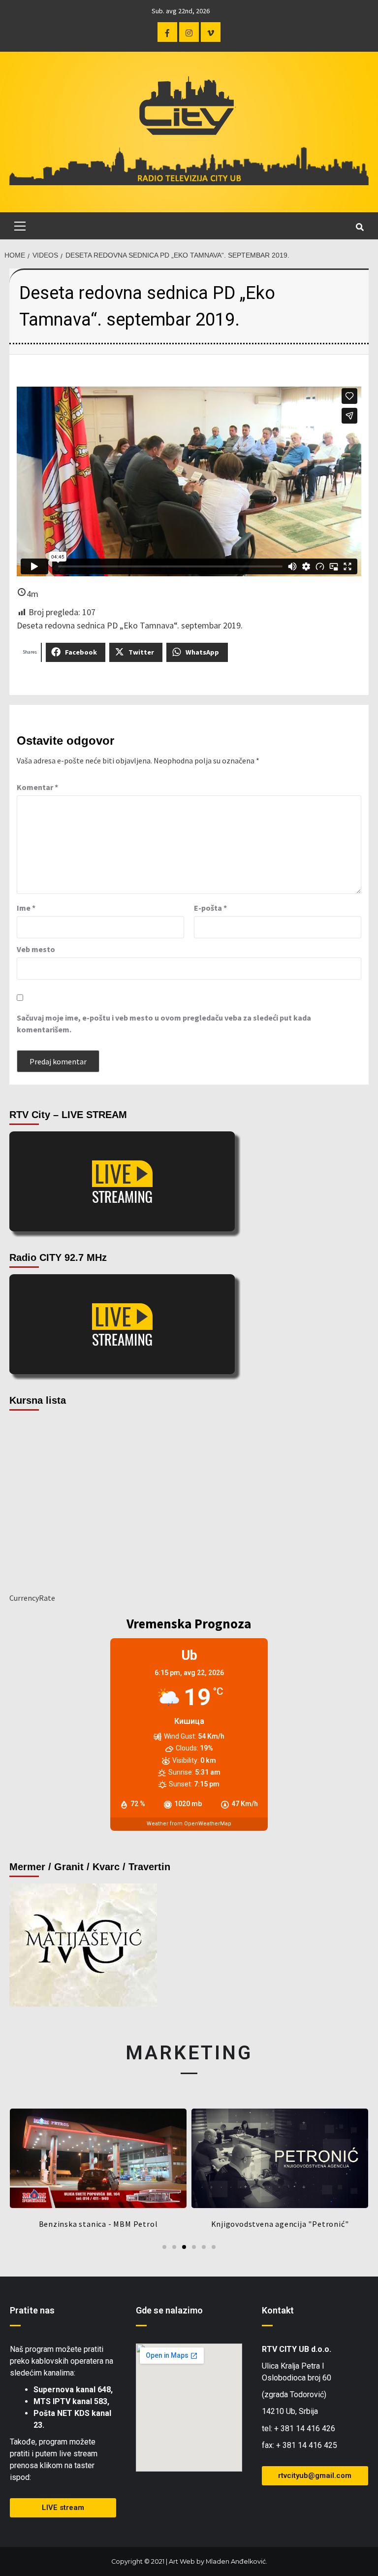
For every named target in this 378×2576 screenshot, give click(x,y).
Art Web (182, 2561)
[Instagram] (189, 32)
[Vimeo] (211, 32)
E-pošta (210, 908)
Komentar (37, 787)
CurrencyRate (32, 1598)
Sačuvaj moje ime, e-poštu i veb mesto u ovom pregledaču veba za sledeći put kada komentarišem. (164, 1024)
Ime (26, 908)
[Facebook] (167, 32)
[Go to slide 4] (194, 2247)
